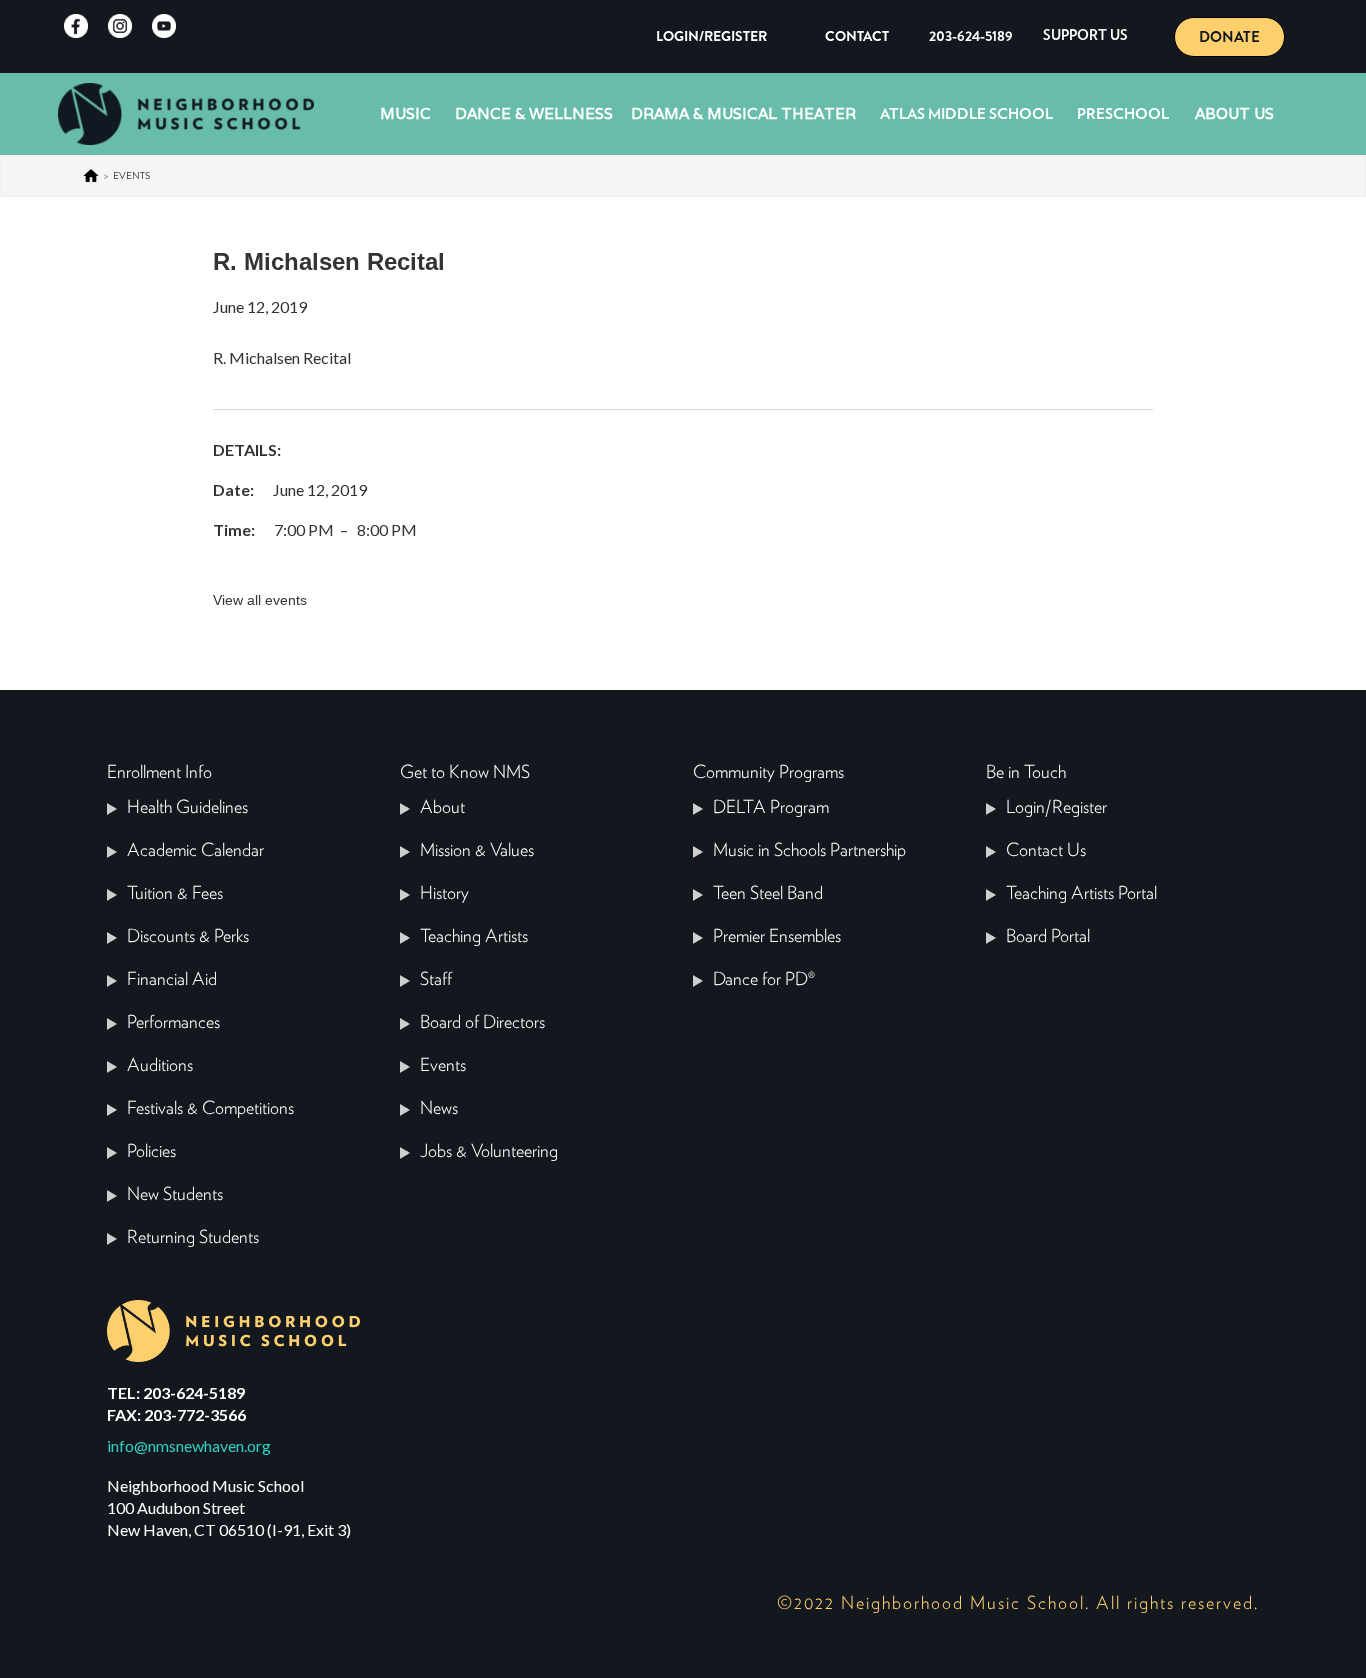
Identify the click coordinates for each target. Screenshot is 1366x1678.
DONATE (1229, 37)
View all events (260, 600)
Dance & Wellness (534, 113)
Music (405, 113)
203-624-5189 (971, 36)
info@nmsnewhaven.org (189, 1445)
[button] (1085, 36)
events (131, 175)
